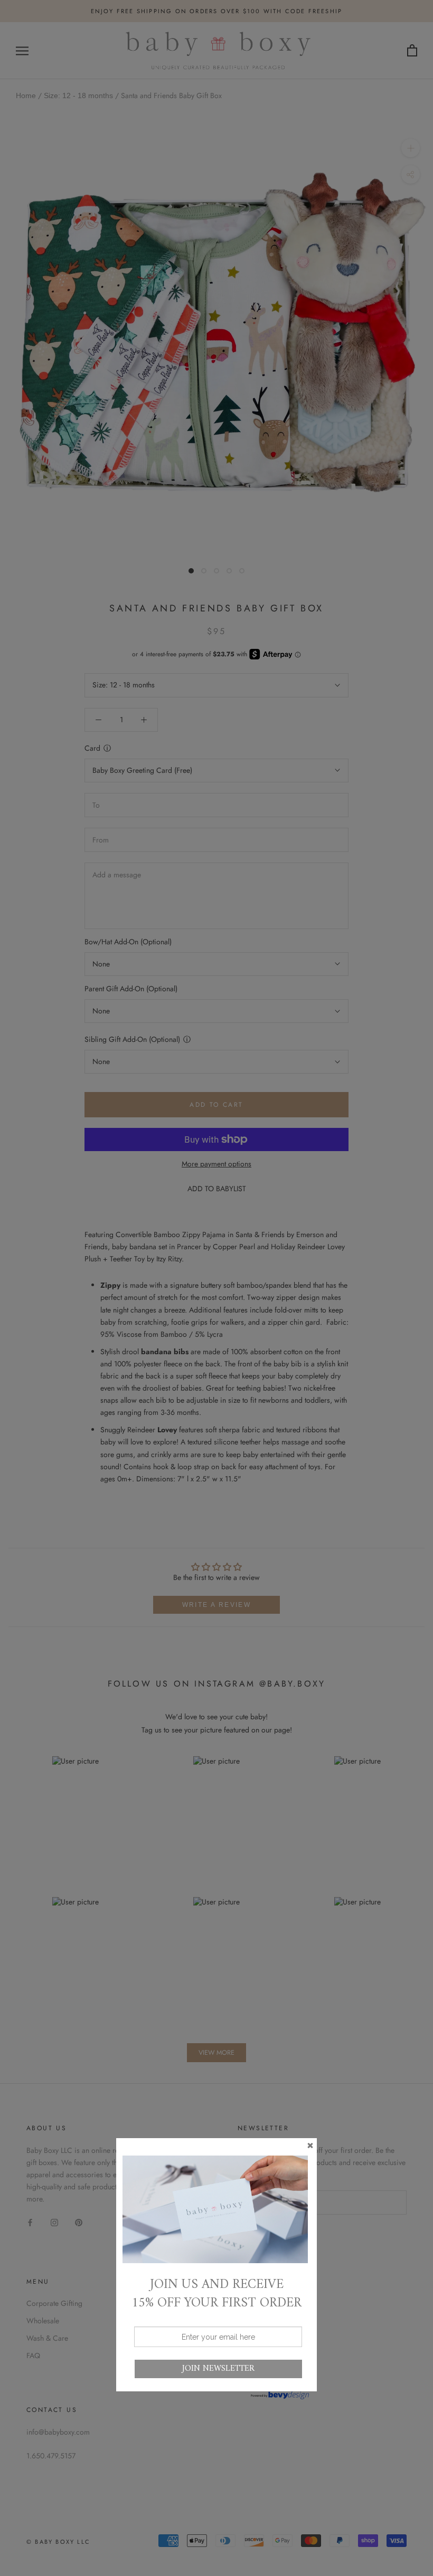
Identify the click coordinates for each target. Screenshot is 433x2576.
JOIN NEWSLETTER (218, 2369)
